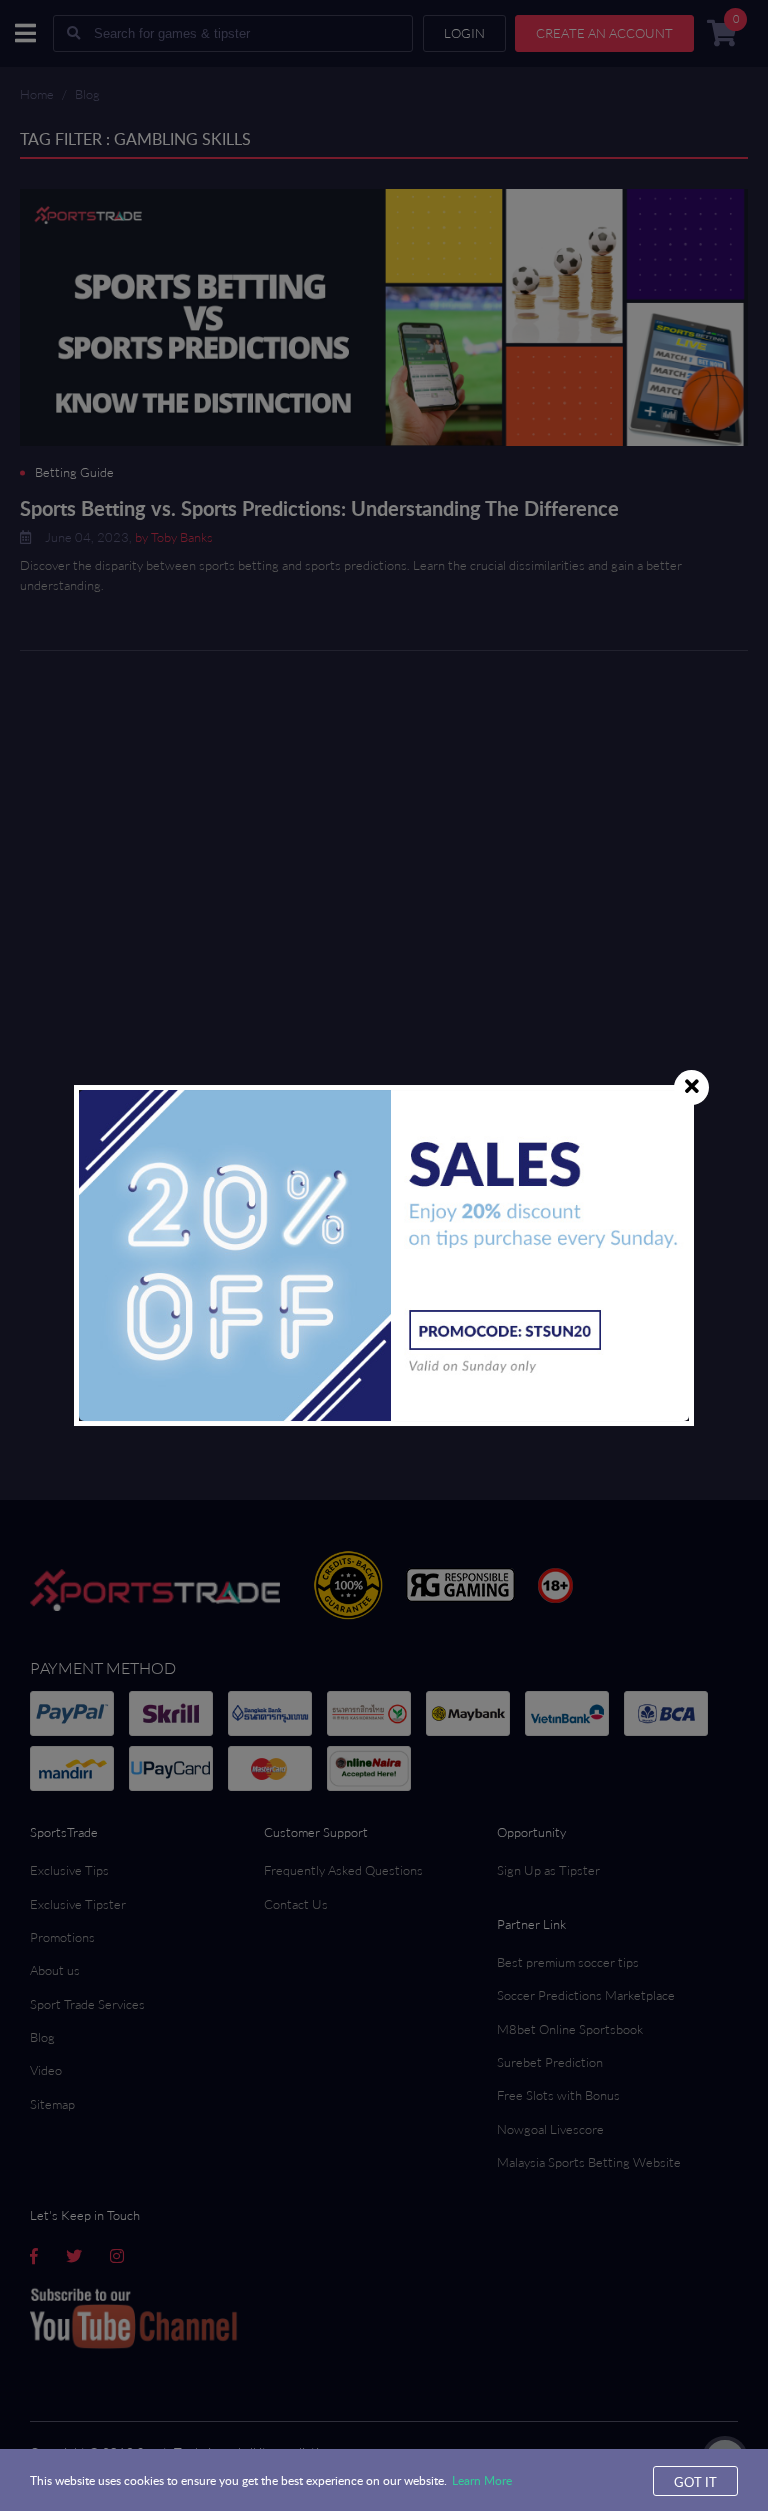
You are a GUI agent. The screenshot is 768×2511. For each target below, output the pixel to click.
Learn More (482, 2480)
